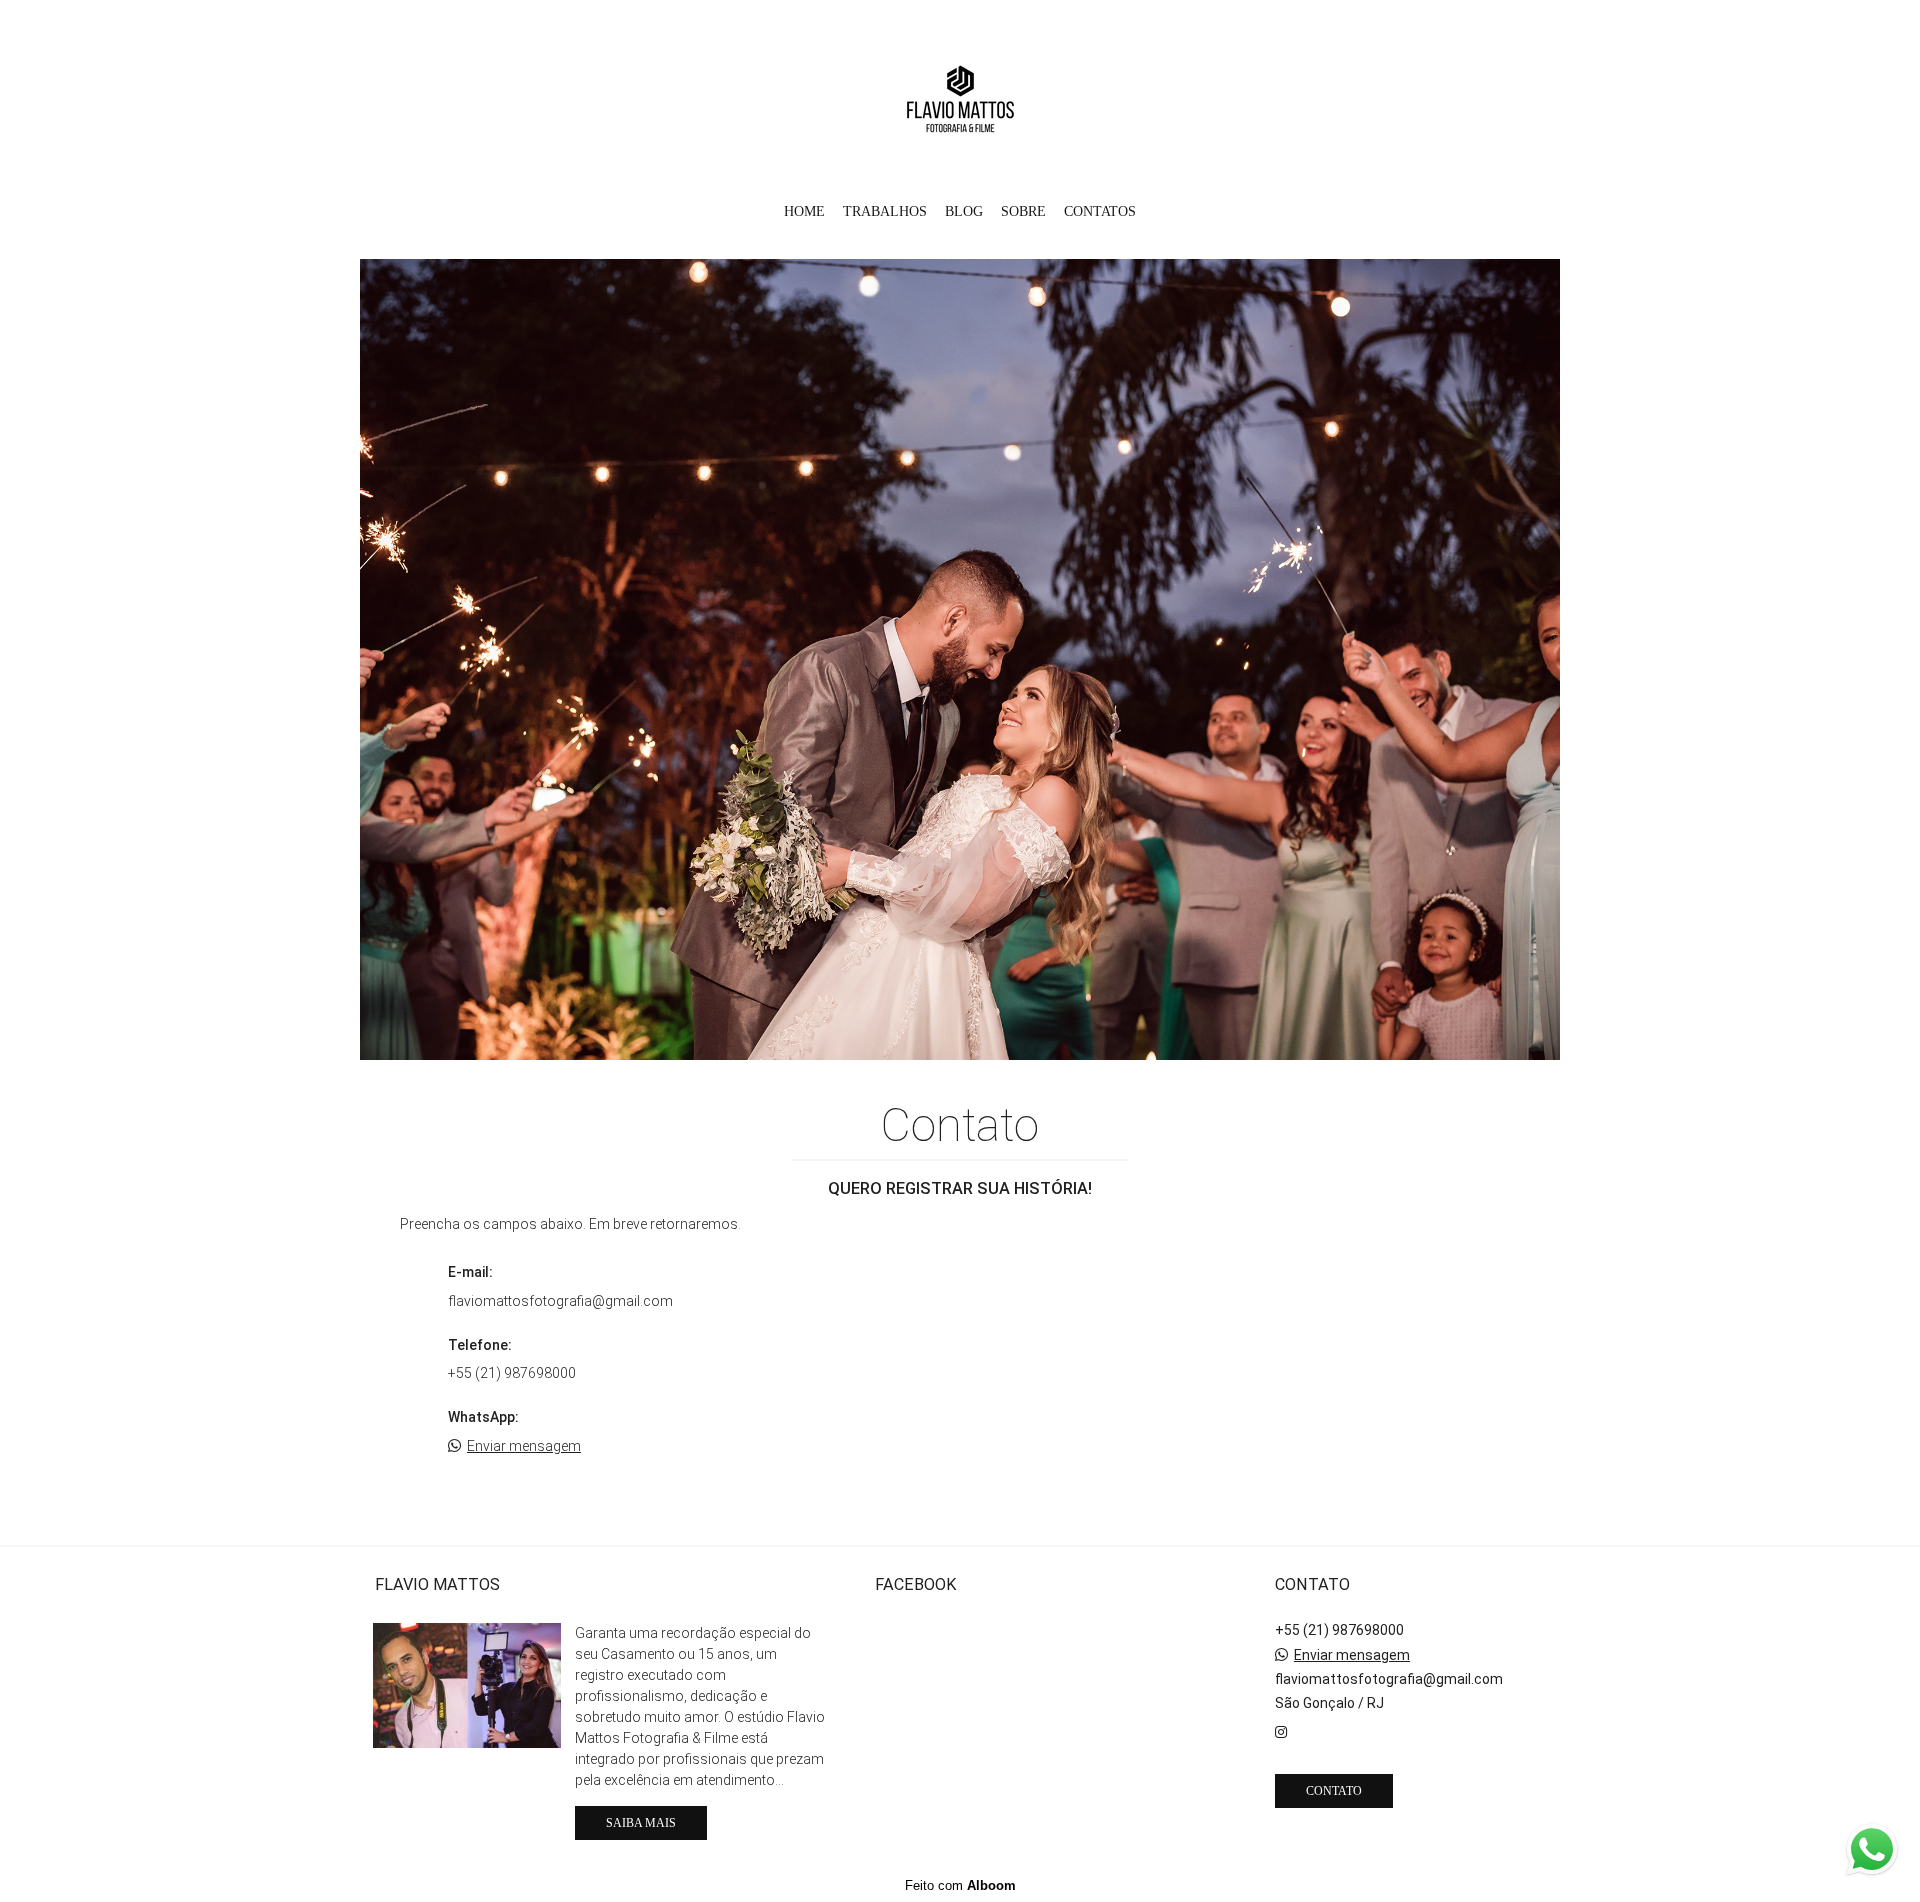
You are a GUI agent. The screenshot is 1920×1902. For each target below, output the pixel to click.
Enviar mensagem (524, 1446)
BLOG (964, 211)
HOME (804, 211)
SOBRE (1023, 211)
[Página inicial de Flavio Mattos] (960, 95)
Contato (1334, 1791)
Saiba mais (641, 1823)
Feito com (960, 1885)
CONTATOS (1100, 211)
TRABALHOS (885, 211)
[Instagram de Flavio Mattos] (1281, 1732)
